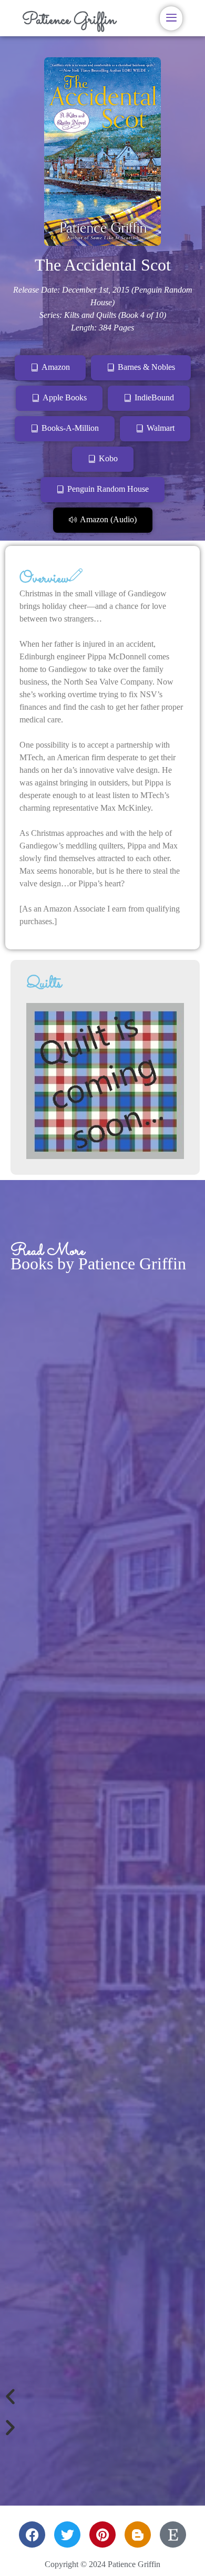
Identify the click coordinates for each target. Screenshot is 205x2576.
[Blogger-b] (138, 2534)
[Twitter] (67, 2534)
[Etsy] (173, 2534)
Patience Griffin (69, 20)
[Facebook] (32, 2534)
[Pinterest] (102, 2534)
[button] (102, 2397)
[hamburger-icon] (171, 18)
